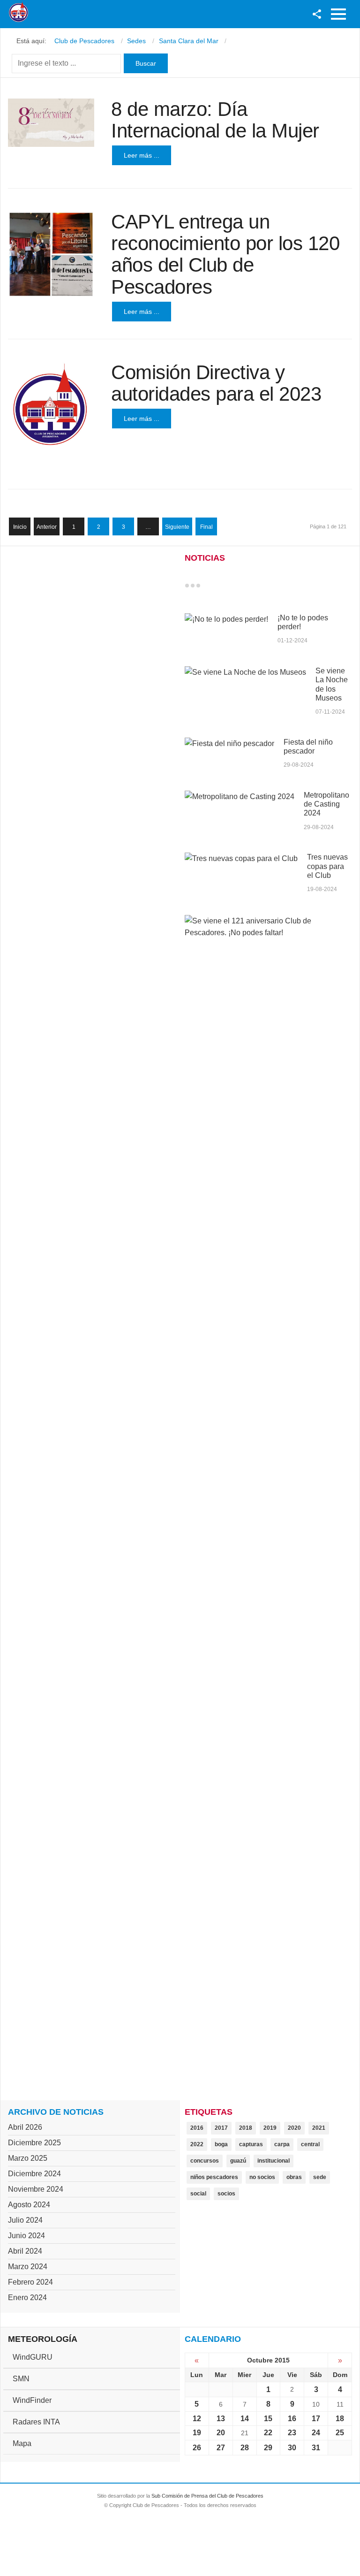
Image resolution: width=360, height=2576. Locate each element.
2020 (294, 2128)
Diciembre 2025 (34, 2143)
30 (292, 2448)
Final (206, 527)
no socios (262, 2177)
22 (268, 2433)
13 (221, 2419)
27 (221, 2448)
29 (268, 2448)
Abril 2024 (25, 2251)
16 (292, 2419)
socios (226, 2194)
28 (245, 2448)
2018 (246, 2128)
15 (268, 2419)
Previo (207, 586)
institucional (274, 2161)
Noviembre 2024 (36, 2189)
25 (340, 2433)
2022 (197, 2144)
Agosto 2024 (29, 2205)
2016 (197, 2128)
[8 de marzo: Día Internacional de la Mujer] (51, 123)
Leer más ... (142, 155)
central (310, 2144)
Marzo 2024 (28, 2267)
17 (316, 2419)
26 (197, 2448)
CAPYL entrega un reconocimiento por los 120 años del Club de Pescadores (225, 254)
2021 (319, 2128)
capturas (251, 2144)
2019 (270, 2128)
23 (292, 2433)
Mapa (22, 2443)
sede (320, 2177)
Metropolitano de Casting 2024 (326, 804)
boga (221, 2144)
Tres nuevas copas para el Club (327, 866)
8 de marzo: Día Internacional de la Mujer (215, 120)
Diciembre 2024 (34, 2174)
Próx (215, 586)
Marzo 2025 (28, 2158)
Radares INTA (36, 2422)
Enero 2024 (27, 2298)
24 (316, 2433)
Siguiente (177, 527)
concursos (205, 2161)
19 (197, 2433)
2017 (221, 2128)
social (198, 2194)
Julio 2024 (25, 2220)
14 (245, 2419)
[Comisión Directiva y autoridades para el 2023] (51, 405)
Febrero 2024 (30, 2282)
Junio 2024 (26, 2236)
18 (340, 2419)
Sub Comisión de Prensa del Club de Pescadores (207, 2496)
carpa (282, 2144)
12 (197, 2419)
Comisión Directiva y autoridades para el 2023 (216, 383)
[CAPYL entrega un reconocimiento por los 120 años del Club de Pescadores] (51, 254)
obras (294, 2177)
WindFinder (32, 2400)
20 (221, 2433)
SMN (21, 2379)
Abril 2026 (25, 2127)
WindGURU (33, 2357)
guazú (238, 2161)
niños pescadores (214, 2177)
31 (316, 2448)
